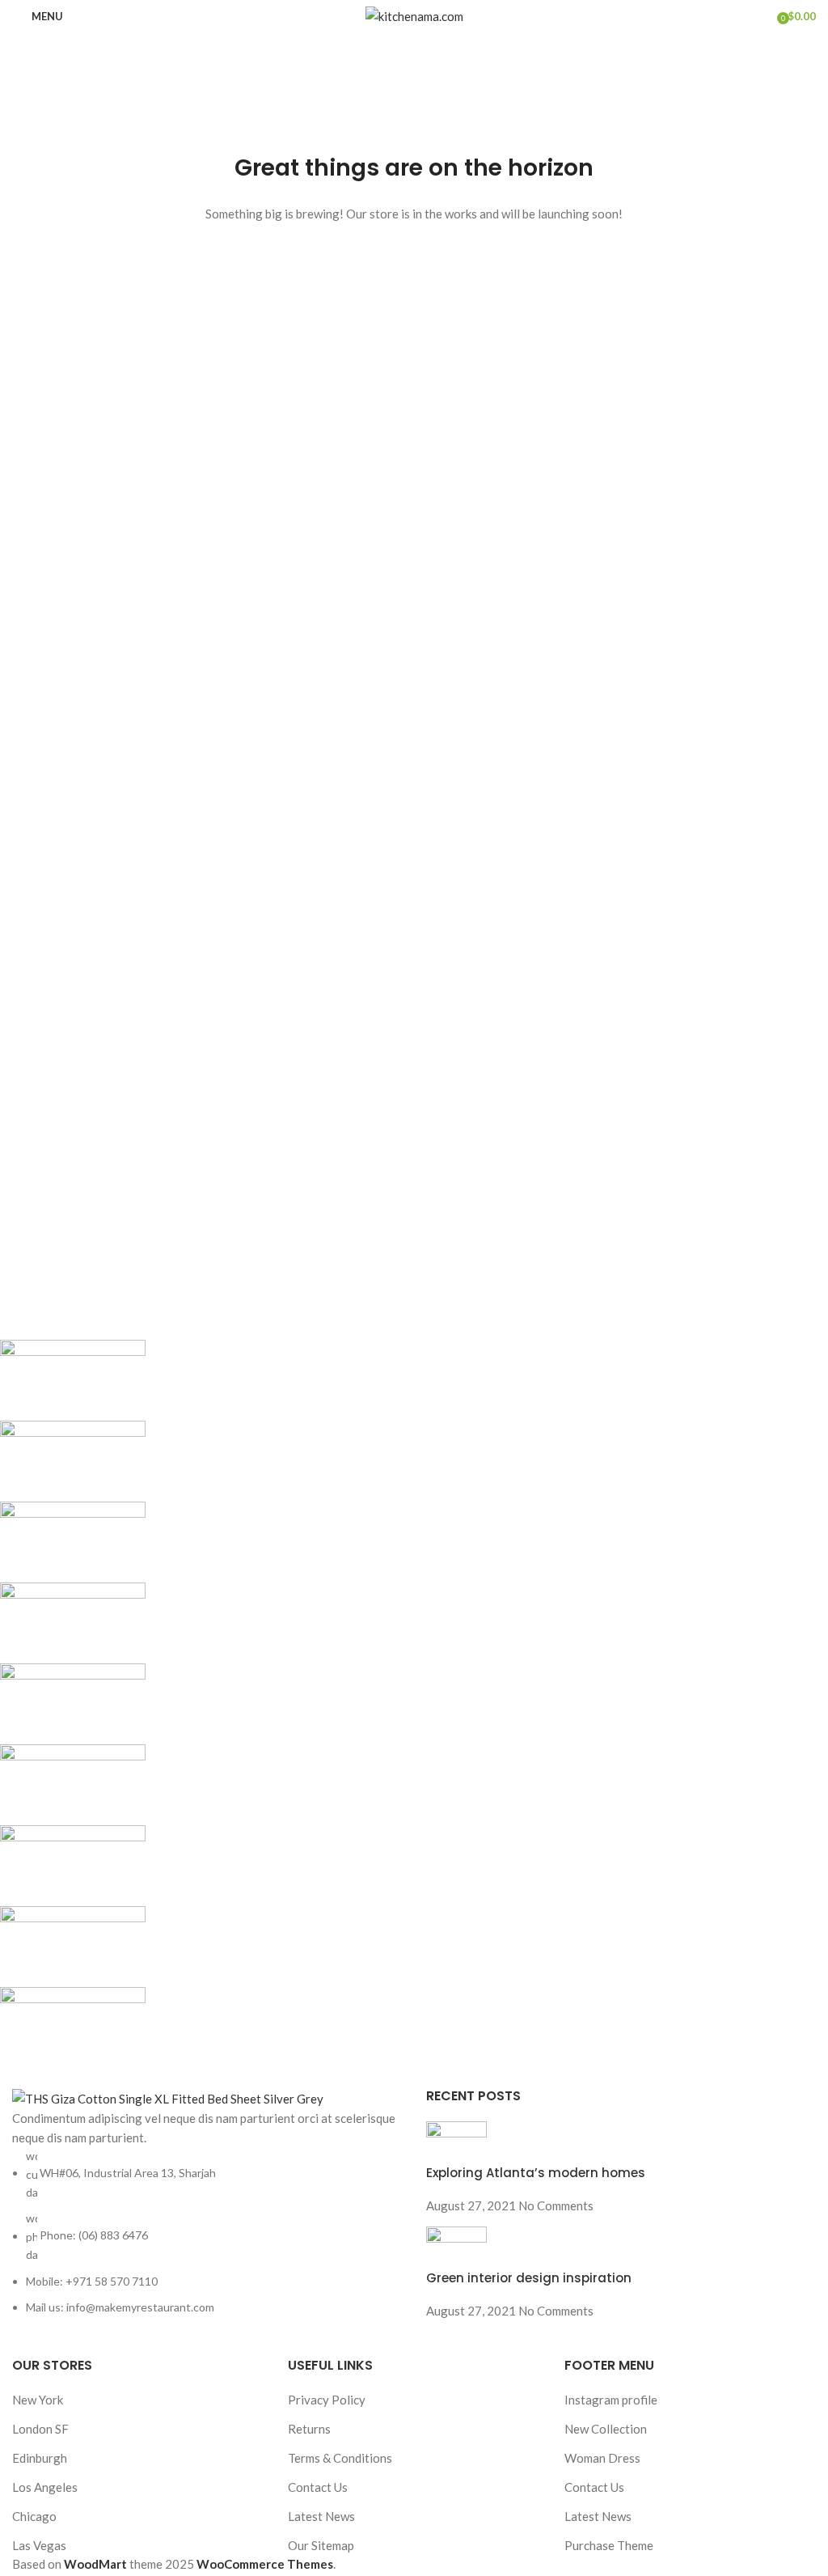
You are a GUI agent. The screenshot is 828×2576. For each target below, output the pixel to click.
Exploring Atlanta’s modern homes (536, 2173)
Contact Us (318, 2487)
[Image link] (168, 2097)
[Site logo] (414, 15)
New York (38, 2400)
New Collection (606, 2429)
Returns (309, 2429)
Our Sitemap (321, 2545)
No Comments (556, 2205)
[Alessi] (402, 1704)
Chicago (34, 2516)
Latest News (321, 2516)
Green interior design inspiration (529, 2278)
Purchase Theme (609, 2545)
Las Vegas (39, 2545)
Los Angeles (45, 2487)
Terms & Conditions (340, 2458)
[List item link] (207, 2232)
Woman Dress (602, 2458)
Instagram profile (611, 2400)
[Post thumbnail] (456, 2142)
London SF (40, 2429)
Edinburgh (40, 2458)
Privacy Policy (327, 2400)
